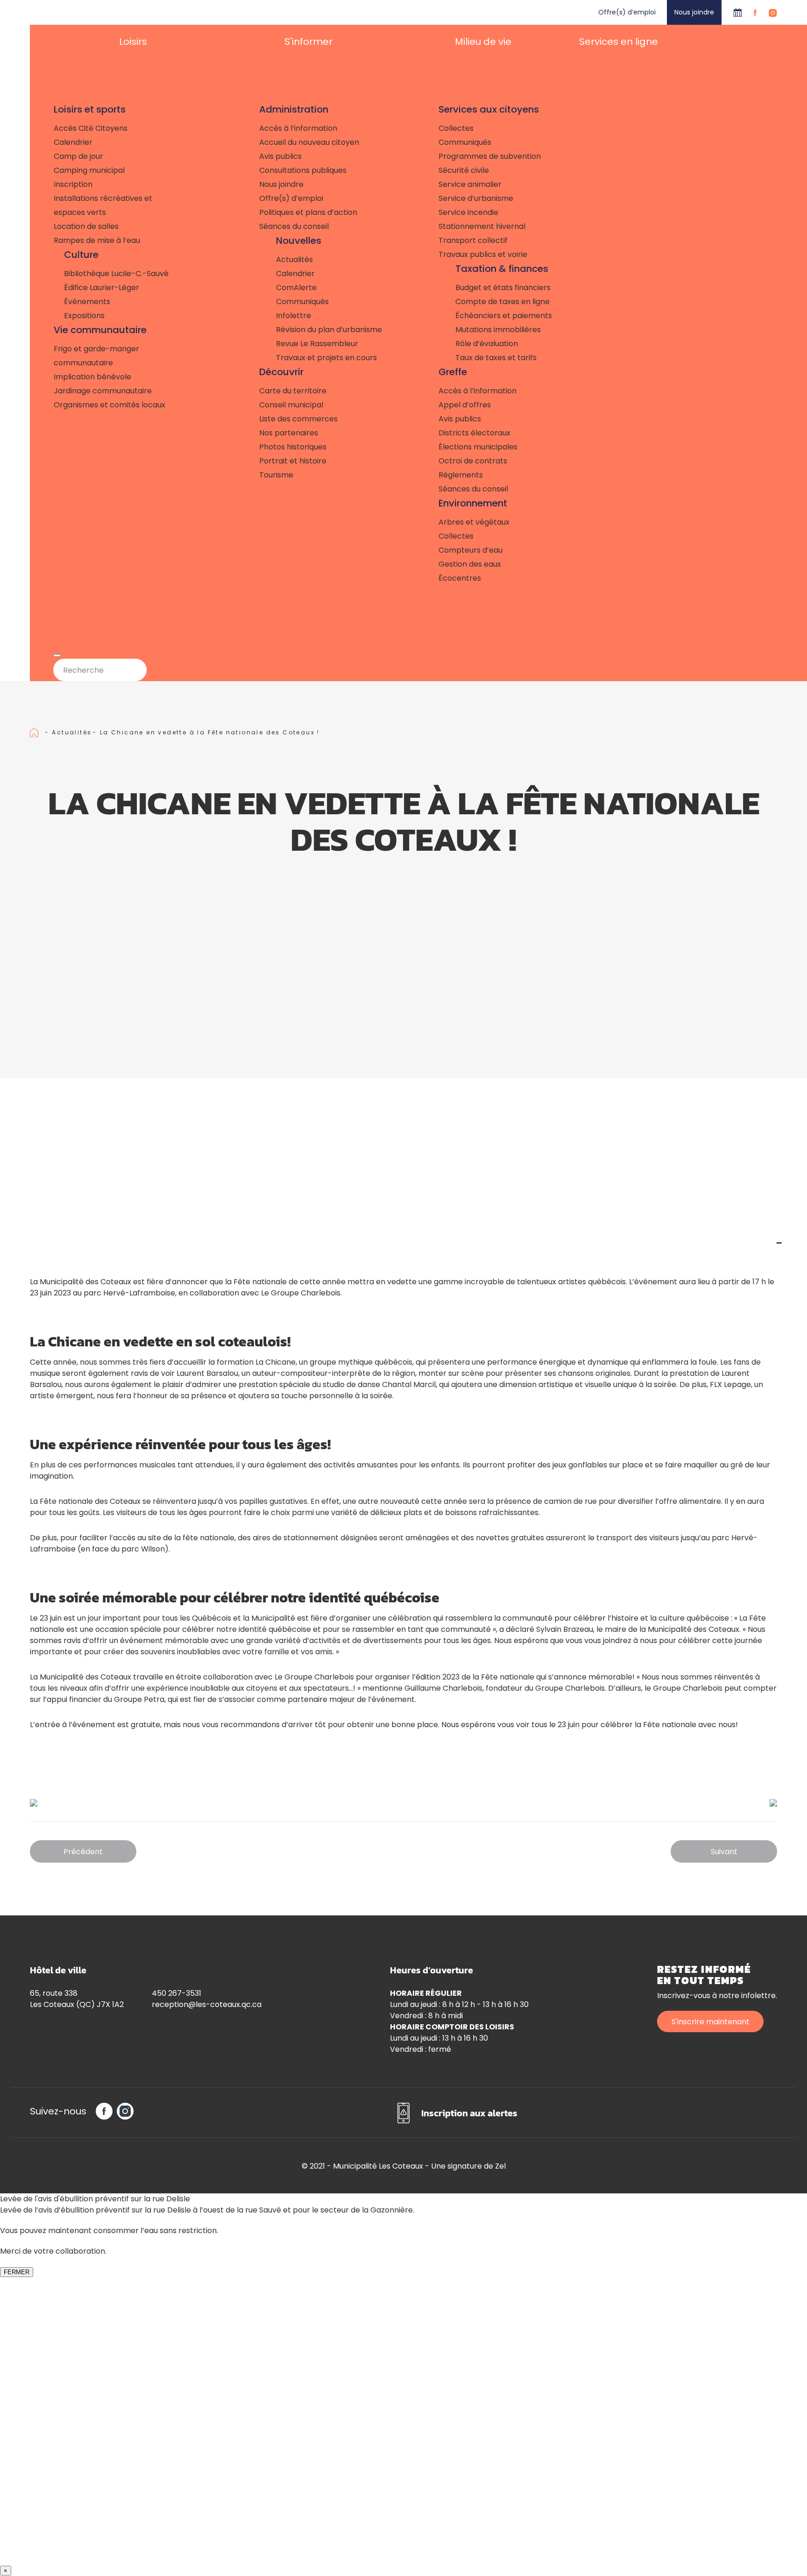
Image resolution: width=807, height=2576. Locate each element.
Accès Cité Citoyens (91, 128)
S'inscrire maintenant (711, 2022)
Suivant (724, 1852)
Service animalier (470, 184)
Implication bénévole (92, 377)
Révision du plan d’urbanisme (329, 330)
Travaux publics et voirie (483, 254)
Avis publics (280, 156)
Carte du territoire (293, 391)
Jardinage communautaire (103, 391)
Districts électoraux (474, 433)
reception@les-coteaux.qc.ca (207, 2004)
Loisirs (133, 42)
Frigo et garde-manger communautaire (96, 356)
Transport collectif (473, 240)
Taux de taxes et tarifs (496, 358)
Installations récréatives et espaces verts (103, 205)
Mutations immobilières (498, 330)
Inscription (73, 184)
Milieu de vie (483, 42)
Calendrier (738, 12)
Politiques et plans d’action (308, 212)
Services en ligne (619, 42)
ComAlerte (296, 288)
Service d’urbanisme (476, 198)
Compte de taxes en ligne (503, 302)
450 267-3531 (177, 1993)
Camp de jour (78, 156)
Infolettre (294, 316)
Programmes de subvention (490, 156)
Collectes (456, 128)
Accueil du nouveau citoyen (309, 142)
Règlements (461, 475)
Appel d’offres (465, 405)
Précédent (83, 1852)
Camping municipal (89, 170)
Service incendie (468, 212)
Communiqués (302, 302)
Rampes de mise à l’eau (97, 240)
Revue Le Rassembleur (317, 344)
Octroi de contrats (473, 461)
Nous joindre (694, 12)
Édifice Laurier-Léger (102, 288)
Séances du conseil (294, 226)
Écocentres (460, 578)
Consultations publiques (303, 170)
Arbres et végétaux (474, 522)
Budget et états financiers (503, 288)
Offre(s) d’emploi (627, 12)
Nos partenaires (289, 433)
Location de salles (86, 226)
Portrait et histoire (293, 461)
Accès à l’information (298, 128)
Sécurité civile (464, 170)
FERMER (17, 2272)
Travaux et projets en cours (326, 358)
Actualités (294, 260)
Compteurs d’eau (471, 550)
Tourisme (276, 475)
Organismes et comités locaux (110, 405)
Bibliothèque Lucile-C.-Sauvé (116, 274)
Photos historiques (293, 447)
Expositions (84, 316)
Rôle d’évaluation (487, 344)
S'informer (308, 42)
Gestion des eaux (470, 564)
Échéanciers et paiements (504, 316)
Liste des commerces (298, 419)
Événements (87, 302)
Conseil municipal (291, 405)
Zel (500, 2166)
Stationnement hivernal (482, 226)
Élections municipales (478, 447)
